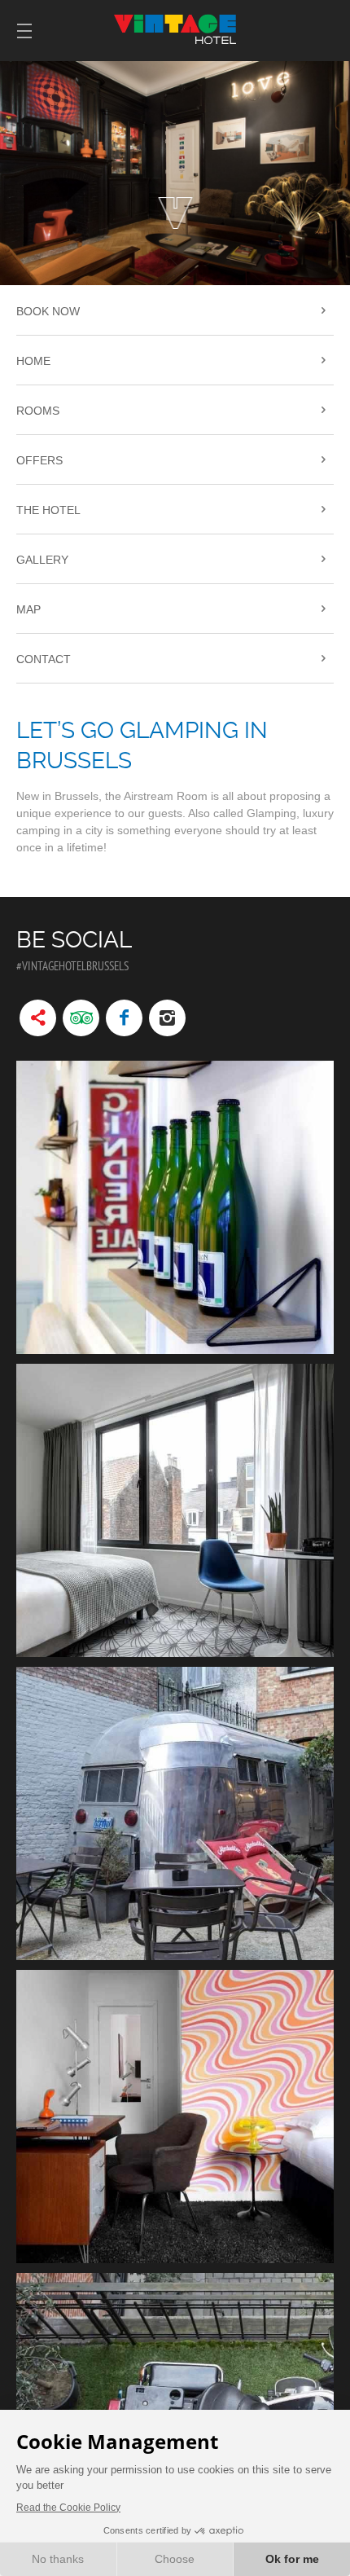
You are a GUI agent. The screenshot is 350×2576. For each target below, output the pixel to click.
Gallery (42, 560)
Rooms (38, 411)
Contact (44, 659)
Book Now (48, 311)
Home (33, 361)
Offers (39, 460)
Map (28, 609)
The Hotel (48, 510)
